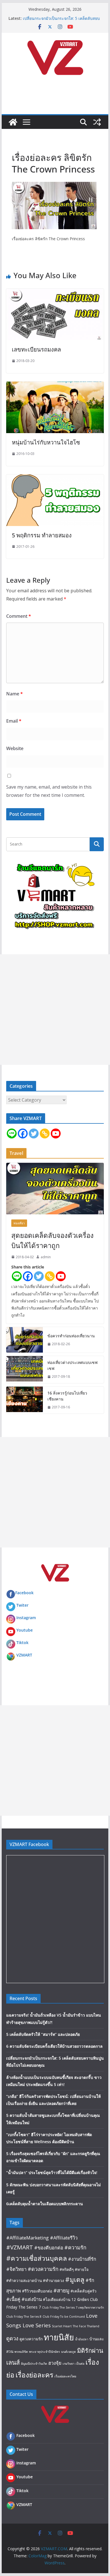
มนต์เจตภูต (69, 2352)
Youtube (25, 1630)
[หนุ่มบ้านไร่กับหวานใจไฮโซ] (55, 386)
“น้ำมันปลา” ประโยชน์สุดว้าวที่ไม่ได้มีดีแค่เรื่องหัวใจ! (52, 2172)
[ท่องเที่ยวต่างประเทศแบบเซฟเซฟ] (25, 1370)
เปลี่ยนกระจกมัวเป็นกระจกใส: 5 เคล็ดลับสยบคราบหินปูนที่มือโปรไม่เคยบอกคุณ (61, 21)
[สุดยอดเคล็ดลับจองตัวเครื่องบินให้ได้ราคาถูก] (55, 1189)
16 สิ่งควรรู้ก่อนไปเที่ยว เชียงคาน (67, 1396)
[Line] (12, 1133)
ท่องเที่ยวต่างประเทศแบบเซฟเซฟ (72, 1365)
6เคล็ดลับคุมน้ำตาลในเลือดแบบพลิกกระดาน (45, 2204)
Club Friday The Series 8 (24, 2317)
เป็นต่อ (80, 2364)
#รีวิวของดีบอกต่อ (37, 2291)
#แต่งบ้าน (32, 2299)
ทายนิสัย (59, 2337)
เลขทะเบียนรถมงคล (36, 349)
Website (15, 748)
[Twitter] (34, 1133)
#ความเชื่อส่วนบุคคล (37, 2258)
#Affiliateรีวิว (64, 2238)
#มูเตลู (75, 2279)
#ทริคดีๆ (67, 2269)
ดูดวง (12, 2338)
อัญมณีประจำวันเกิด (34, 2364)
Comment (19, 616)
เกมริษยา (69, 2364)
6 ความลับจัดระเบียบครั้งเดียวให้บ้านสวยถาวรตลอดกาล (54, 2046)
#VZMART (20, 2247)
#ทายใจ (82, 2269)
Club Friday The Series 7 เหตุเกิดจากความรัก (73, 2307)
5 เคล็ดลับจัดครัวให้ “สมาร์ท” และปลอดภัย (43, 2034)
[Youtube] (56, 1133)
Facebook (24, 1593)
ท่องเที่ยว (19, 1223)
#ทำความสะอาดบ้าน (24, 2280)
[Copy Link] (45, 1133)
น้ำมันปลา (82, 2339)
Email (14, 721)
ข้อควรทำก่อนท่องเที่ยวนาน (71, 1336)
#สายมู (61, 2290)
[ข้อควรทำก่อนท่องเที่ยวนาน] (25, 1340)
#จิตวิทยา (16, 2269)
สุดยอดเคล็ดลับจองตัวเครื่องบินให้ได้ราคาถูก (52, 1240)
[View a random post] (97, 122)
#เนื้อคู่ (13, 2299)
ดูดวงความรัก (31, 2339)
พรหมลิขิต (21, 2352)
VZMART (24, 1655)
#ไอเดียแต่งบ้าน (57, 2299)
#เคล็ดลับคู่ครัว (83, 2291)
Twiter (22, 1605)
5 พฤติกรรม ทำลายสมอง (42, 535)
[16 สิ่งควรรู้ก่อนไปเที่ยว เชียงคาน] (25, 1400)
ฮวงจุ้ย (55, 2363)
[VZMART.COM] (13, 122)
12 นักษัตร (80, 2299)
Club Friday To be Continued (64, 2317)
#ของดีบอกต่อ (49, 2248)
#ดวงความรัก (43, 2269)
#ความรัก (75, 2247)
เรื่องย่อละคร (34, 2375)
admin (46, 1257)
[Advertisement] (55, 1010)
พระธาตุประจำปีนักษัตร (45, 2352)
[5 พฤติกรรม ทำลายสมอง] (55, 478)
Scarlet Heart (62, 2326)
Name (15, 694)
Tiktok (22, 1643)
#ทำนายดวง (53, 2280)
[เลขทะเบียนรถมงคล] (55, 293)
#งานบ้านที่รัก (82, 2259)
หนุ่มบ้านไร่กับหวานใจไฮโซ (46, 442)
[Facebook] (23, 1133)
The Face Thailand (86, 2326)
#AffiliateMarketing (27, 2238)
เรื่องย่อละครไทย (65, 2376)
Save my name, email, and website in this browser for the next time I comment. (49, 791)
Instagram (26, 1618)
